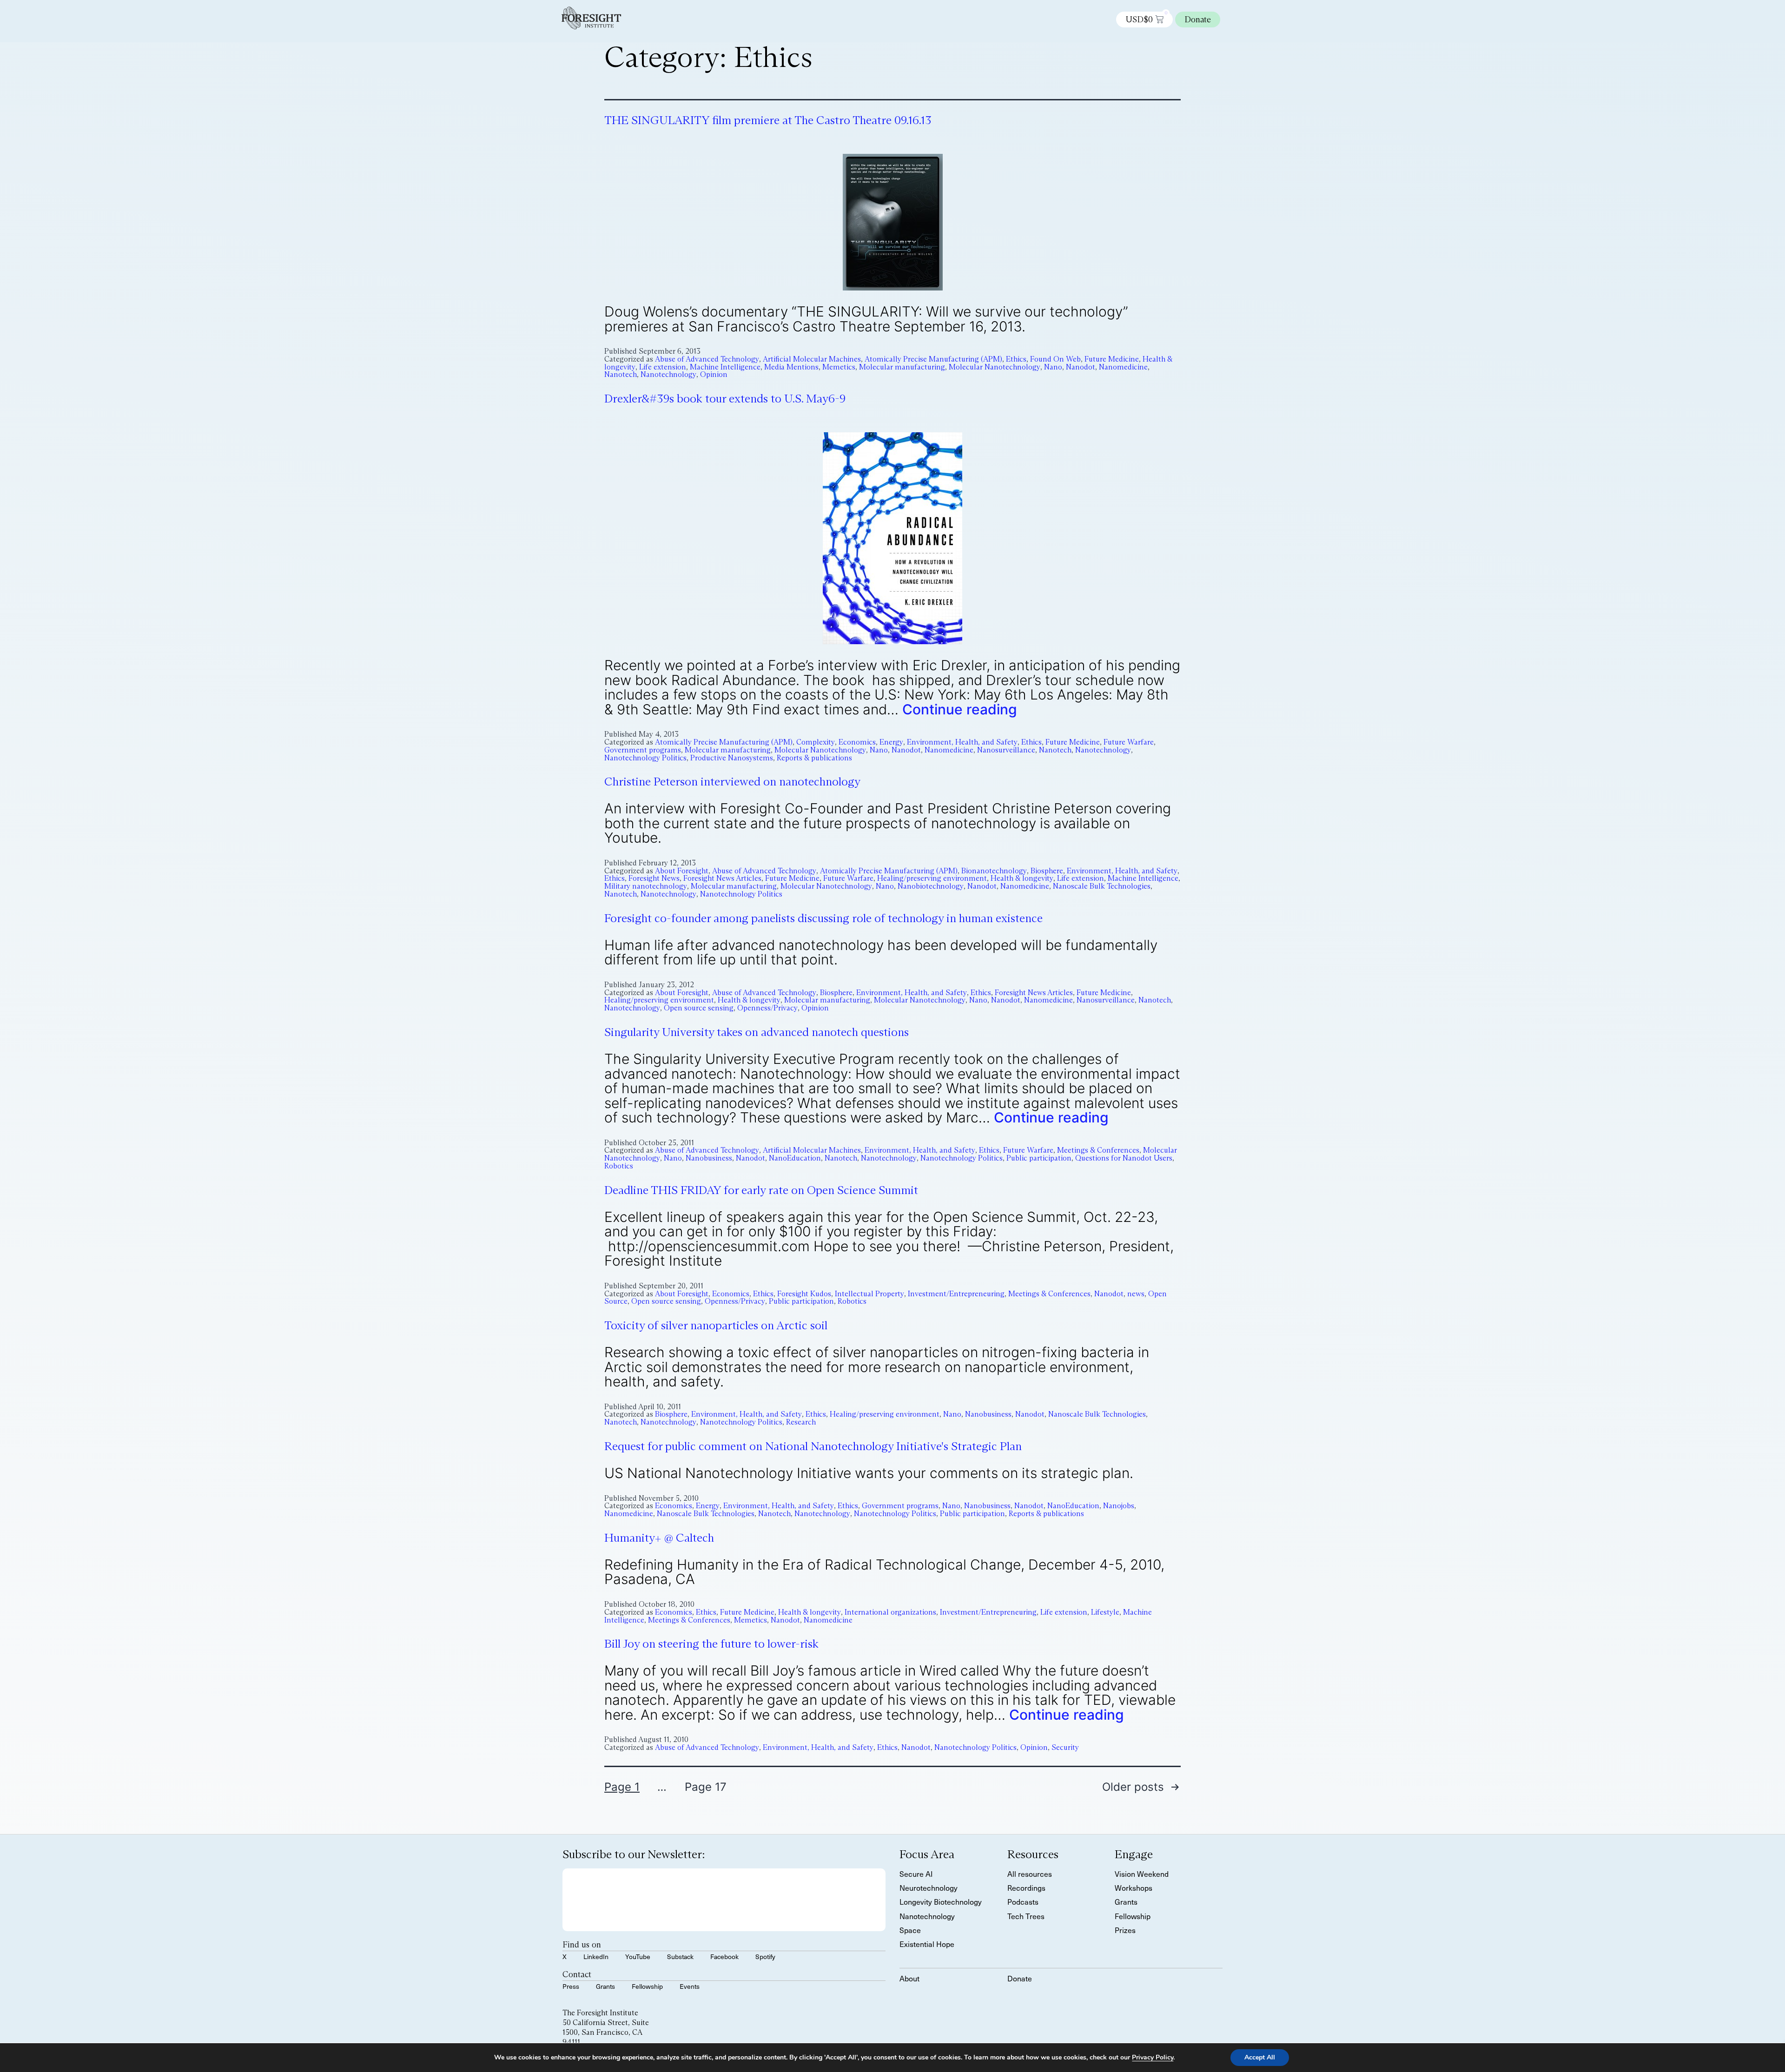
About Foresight (682, 871)
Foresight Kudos (804, 1294)
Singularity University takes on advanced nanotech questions (757, 1032)
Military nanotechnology (646, 886)
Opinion (714, 374)
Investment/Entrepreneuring (956, 1294)
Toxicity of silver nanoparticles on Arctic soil (716, 1325)
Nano (1053, 367)
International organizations (890, 1612)
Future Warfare (1129, 742)
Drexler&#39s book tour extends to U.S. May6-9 (725, 399)
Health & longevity (1022, 878)
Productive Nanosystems (732, 758)
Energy (891, 742)
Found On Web (1055, 359)
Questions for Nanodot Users (1124, 1158)
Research (801, 1422)
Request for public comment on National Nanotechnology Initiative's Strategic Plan (813, 1446)
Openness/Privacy (767, 1008)
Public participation (1039, 1158)
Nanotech (621, 374)
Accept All (1260, 2057)
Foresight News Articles (722, 878)
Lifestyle (1105, 1612)
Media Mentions (791, 367)
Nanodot (1081, 367)
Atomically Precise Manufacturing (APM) (933, 359)
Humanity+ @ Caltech (659, 1538)
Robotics (619, 1166)
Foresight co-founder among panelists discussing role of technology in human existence (823, 918)
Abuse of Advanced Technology (707, 359)
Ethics (1016, 359)
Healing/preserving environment (932, 878)
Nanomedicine (1123, 367)
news (1136, 1294)
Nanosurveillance (1006, 750)
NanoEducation (795, 1158)
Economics (857, 742)
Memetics (839, 367)
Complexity (816, 742)
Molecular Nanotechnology (995, 367)
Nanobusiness (709, 1158)
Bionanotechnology (994, 871)
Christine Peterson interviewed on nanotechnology (732, 782)
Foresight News (654, 878)
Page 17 (706, 1787)
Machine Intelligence (725, 367)
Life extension (663, 367)
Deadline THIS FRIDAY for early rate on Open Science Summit (761, 1190)
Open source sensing (699, 1008)
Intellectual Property (869, 1294)
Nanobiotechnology (931, 886)
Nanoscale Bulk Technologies (1102, 886)
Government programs (643, 750)
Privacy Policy (1153, 2057)
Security (1065, 1747)
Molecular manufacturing (902, 367)
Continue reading (960, 709)
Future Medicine (1112, 359)
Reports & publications (814, 758)
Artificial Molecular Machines (812, 359)
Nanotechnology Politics (645, 758)
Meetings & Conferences (1098, 1150)
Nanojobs (1119, 1506)
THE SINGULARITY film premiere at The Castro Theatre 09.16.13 (768, 120)
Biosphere (1047, 871)
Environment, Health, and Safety (962, 742)
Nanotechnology (668, 374)
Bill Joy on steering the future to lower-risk (711, 1644)
